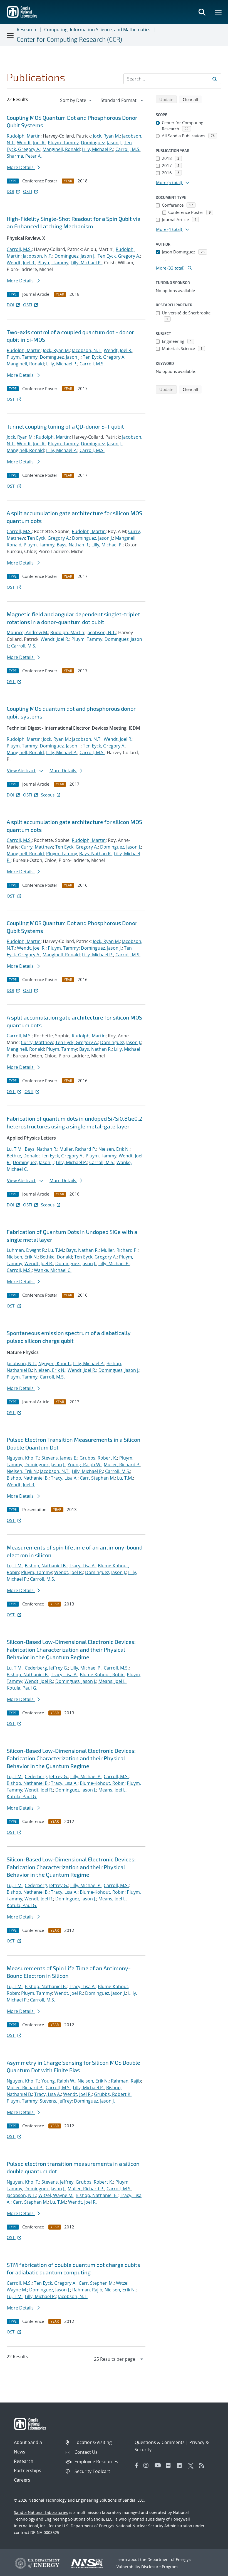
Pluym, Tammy (63, 143)
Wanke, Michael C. (53, 1270)
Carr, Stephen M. (97, 1478)
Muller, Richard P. (78, 1149)
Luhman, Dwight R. (26, 1250)
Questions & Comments (160, 2442)
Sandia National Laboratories (41, 2512)
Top (211, 2570)
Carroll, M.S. (128, 149)
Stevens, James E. (59, 1458)
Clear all (192, 99)
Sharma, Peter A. (24, 156)
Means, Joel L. (112, 1681)
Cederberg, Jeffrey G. (46, 1668)
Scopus (48, 795)
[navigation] (76, 100)
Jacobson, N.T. (38, 256)
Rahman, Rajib (126, 2081)
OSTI (28, 191)
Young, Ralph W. (85, 1465)
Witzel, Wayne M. (56, 2195)
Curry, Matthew (37, 847)
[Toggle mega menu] (219, 12)
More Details (21, 167)
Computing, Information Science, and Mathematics (97, 30)
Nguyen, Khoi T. (55, 1363)
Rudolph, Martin (24, 136)
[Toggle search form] (202, 12)
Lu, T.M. (15, 1149)
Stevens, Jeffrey (56, 2101)
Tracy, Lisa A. (64, 1478)
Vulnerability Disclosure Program (147, 2567)
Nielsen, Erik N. (114, 1149)
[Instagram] (148, 2465)
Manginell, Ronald (61, 149)
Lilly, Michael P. (98, 149)
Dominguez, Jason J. (101, 143)
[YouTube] (159, 2465)
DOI (10, 191)
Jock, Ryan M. (106, 136)
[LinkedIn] (181, 2465)
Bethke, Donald (23, 1156)
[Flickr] (170, 2465)
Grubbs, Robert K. (98, 1458)
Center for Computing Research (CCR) (69, 39)
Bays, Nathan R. (73, 545)
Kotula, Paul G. (22, 1688)
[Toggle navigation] (11, 35)
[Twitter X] (192, 2465)
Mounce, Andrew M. (27, 632)
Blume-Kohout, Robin (102, 1675)
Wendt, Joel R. (31, 143)
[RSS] (203, 2465)
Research (26, 30)
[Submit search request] (215, 79)
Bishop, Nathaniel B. (28, 1478)
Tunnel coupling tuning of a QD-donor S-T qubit (65, 426)
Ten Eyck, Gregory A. (119, 256)
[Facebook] (137, 2465)
